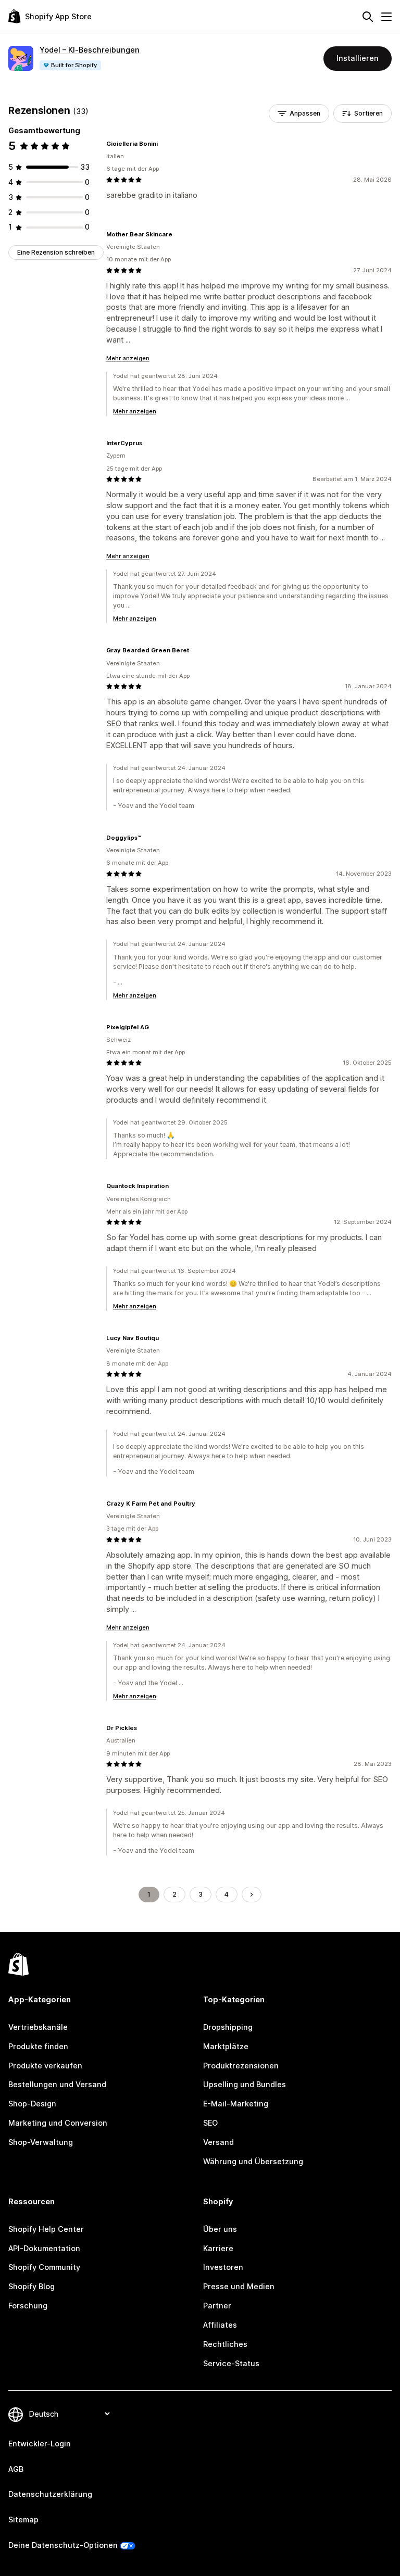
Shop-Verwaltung (41, 2142)
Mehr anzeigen (128, 358)
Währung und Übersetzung (253, 2161)
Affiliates (220, 2325)
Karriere (218, 2248)
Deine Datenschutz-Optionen (63, 2545)
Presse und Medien (239, 2286)
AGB (16, 2469)
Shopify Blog (32, 2286)
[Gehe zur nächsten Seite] (252, 1895)
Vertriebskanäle (38, 2027)
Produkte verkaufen (45, 2066)
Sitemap (23, 2520)
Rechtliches (225, 2344)
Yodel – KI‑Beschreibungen (90, 50)
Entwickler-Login (40, 2444)
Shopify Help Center (46, 2229)
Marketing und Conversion (58, 2123)
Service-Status (231, 2363)
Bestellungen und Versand (57, 2084)
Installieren (358, 58)
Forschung (28, 2306)
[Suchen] (368, 17)
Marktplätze (226, 2046)
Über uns (220, 2229)
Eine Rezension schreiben (56, 252)
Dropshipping (228, 2027)
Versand (218, 2142)
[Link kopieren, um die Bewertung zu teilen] (164, 144)
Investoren (223, 2267)
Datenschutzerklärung (50, 2494)
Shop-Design (32, 2104)
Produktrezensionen (241, 2066)
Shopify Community (44, 2267)
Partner (217, 2306)
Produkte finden (38, 2046)
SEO (210, 2123)
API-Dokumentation (44, 2248)
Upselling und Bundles (245, 2084)
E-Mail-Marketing (236, 2104)
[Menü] (386, 17)
